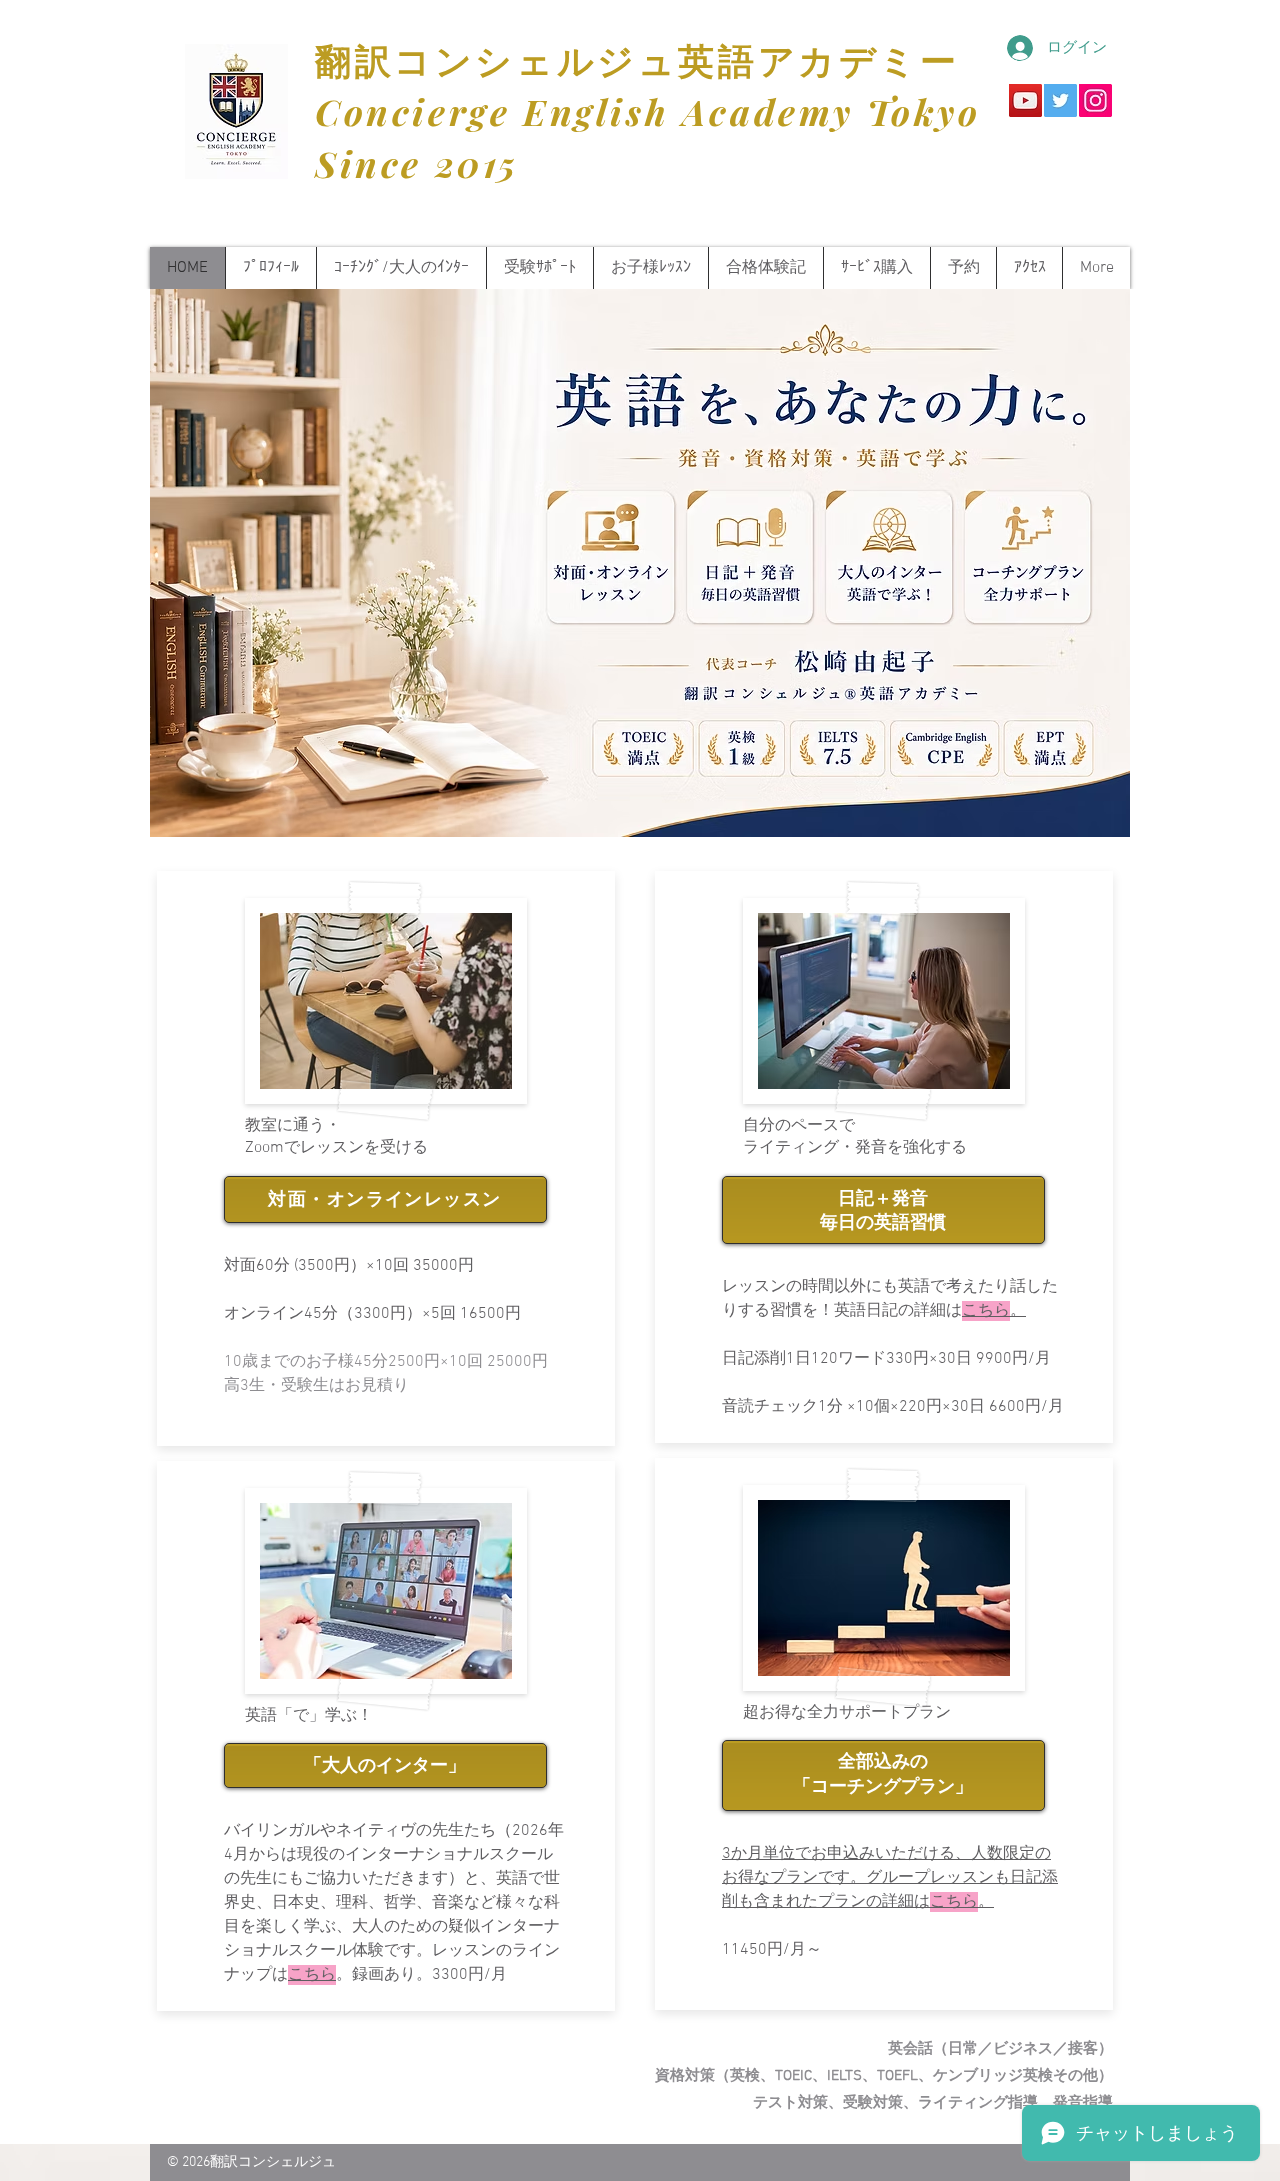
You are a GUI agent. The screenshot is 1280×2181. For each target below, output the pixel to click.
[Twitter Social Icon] (1060, 100)
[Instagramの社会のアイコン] (1095, 100)
